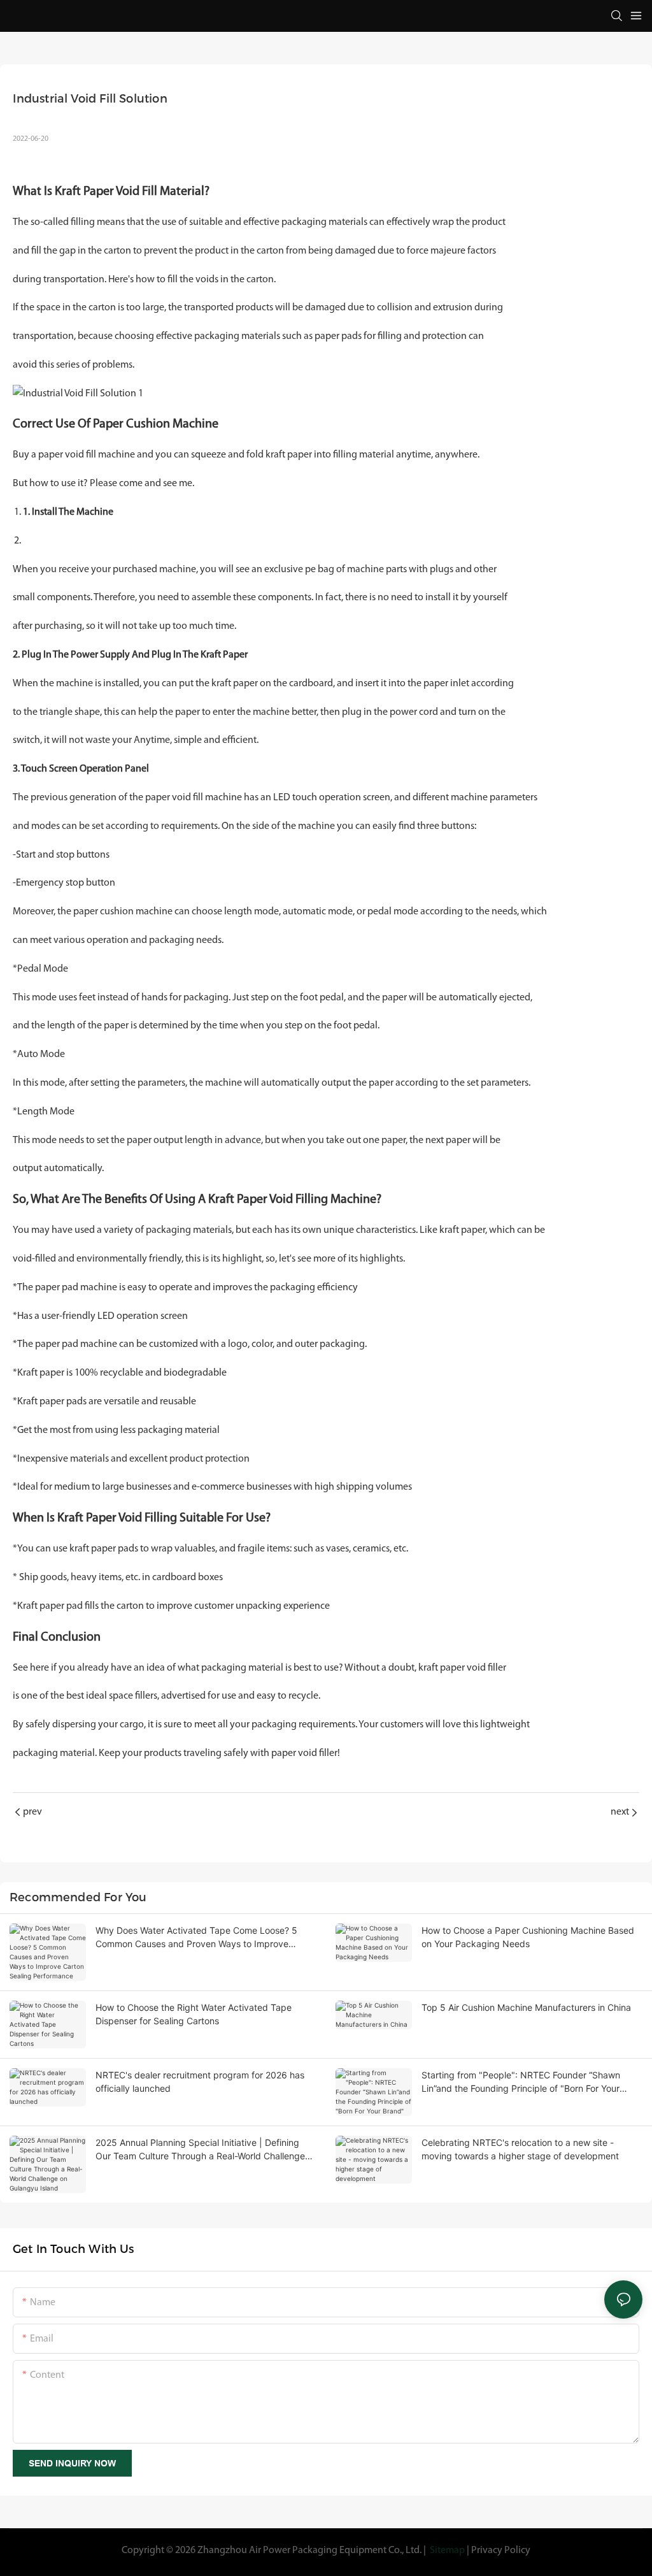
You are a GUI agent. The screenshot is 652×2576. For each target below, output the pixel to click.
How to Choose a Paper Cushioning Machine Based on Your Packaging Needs (528, 1937)
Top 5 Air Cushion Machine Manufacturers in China (526, 2007)
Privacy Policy (501, 2551)
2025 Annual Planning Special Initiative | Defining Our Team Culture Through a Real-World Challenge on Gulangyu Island (200, 2150)
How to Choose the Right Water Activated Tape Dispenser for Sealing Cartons (194, 2014)
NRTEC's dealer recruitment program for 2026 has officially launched (200, 2082)
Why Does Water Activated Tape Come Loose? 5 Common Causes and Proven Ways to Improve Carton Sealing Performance (196, 1938)
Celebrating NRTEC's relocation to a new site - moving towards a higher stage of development (520, 2149)
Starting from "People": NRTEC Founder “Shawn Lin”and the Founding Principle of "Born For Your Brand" (521, 2082)
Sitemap (447, 2551)
